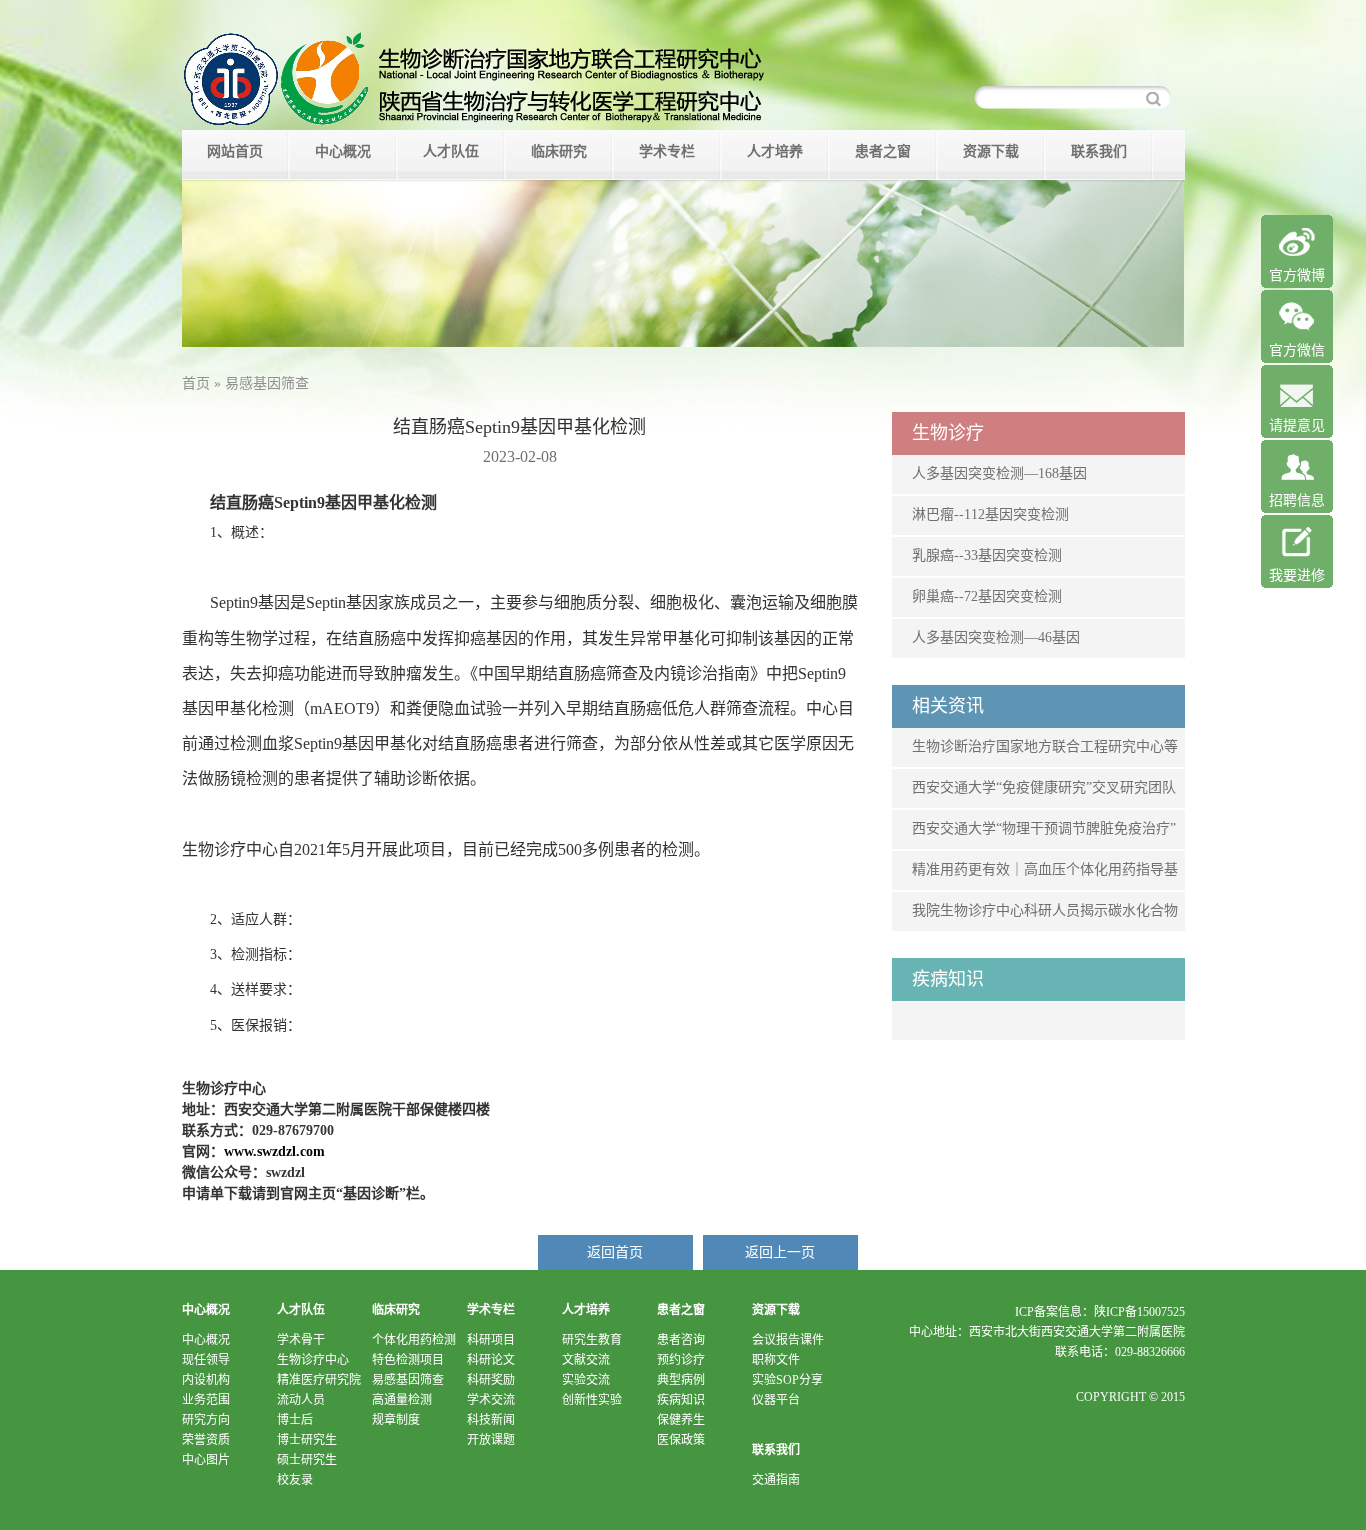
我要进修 (1297, 575)
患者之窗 (883, 151)
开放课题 (491, 1440)
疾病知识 (681, 1400)
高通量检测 (402, 1400)
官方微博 (1297, 275)
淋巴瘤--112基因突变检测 (990, 514)
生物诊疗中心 (313, 1360)
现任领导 (206, 1360)
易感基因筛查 (408, 1380)
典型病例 (681, 1380)
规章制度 (396, 1420)
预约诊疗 (681, 1360)
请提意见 (1297, 425)
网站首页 (235, 151)
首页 (196, 383)
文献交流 (586, 1360)
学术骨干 (301, 1340)
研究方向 (206, 1420)
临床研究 (559, 151)
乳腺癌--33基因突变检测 (987, 555)
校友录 (295, 1480)
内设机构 (206, 1380)
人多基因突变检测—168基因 (999, 473)
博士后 (295, 1420)
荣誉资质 (206, 1440)
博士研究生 (307, 1440)
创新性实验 (592, 1400)
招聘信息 (1297, 500)
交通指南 (776, 1480)
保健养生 (681, 1420)
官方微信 (1297, 350)
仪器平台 (776, 1400)
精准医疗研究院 (319, 1380)
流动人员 (301, 1400)
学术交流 (491, 1400)
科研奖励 (491, 1380)
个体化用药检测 (414, 1340)
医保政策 (681, 1440)
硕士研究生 (307, 1460)
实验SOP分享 (787, 1380)
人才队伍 (451, 151)
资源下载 (991, 151)
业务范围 (206, 1400)
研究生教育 (592, 1340)
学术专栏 (667, 151)
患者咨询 (681, 1340)
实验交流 (586, 1380)
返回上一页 (780, 1252)
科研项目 (491, 1340)
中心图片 (206, 1460)
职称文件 (776, 1360)
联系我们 (1099, 151)
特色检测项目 (408, 1360)
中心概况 (343, 151)
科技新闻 (491, 1420)
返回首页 (615, 1252)
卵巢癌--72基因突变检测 (987, 596)
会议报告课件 (788, 1340)
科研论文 (491, 1360)
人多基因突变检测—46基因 (996, 637)
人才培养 (775, 151)
